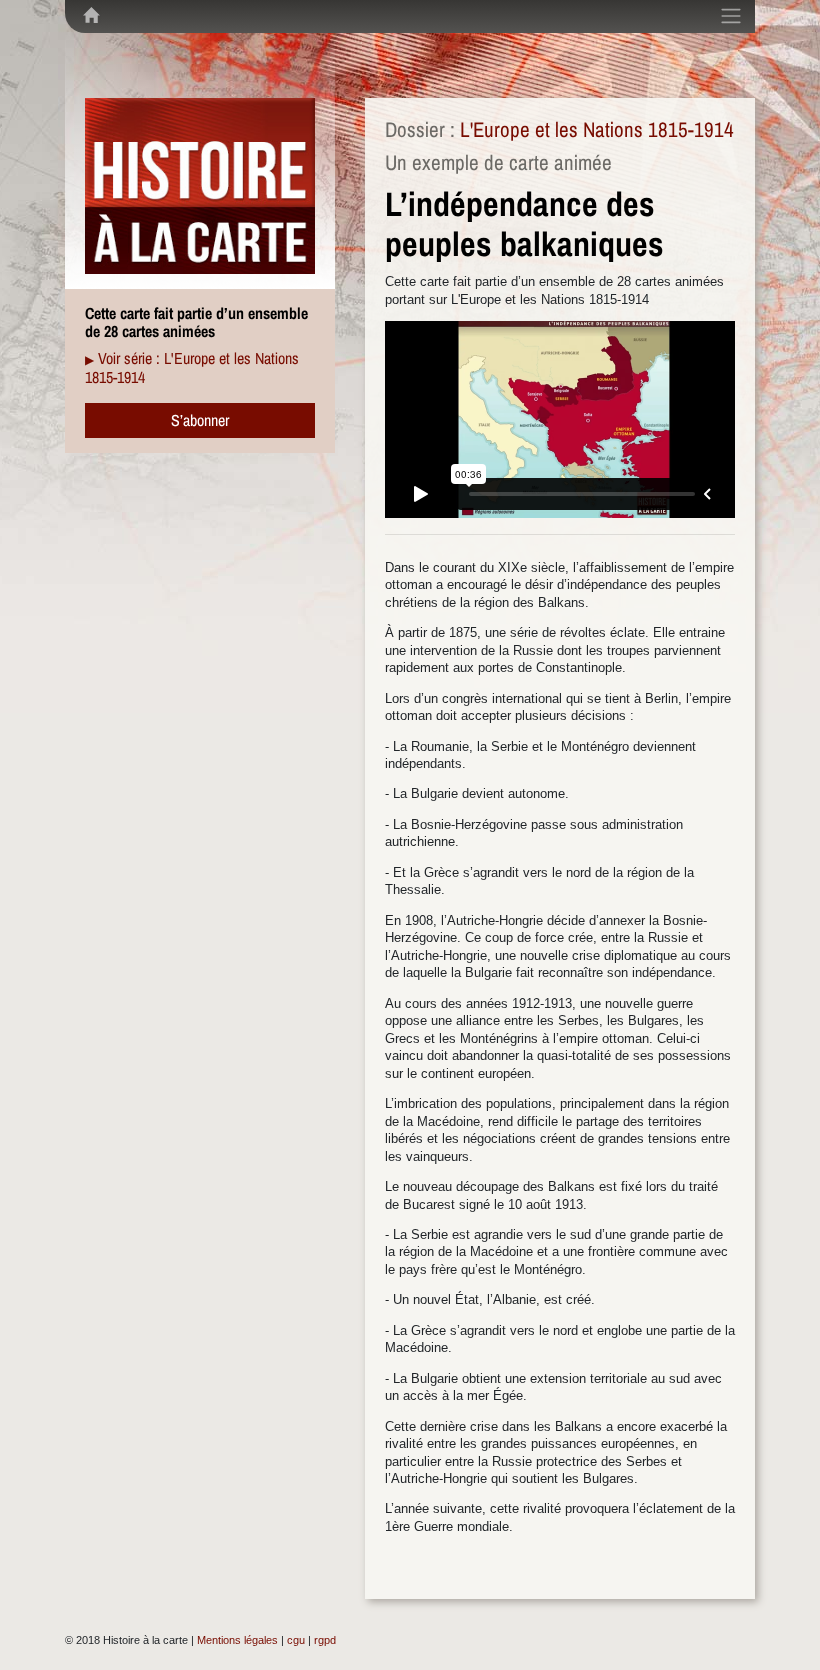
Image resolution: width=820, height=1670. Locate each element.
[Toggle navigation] (731, 16)
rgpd (325, 1640)
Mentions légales (237, 1640)
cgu (296, 1640)
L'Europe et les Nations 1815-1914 (597, 129)
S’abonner (200, 420)
